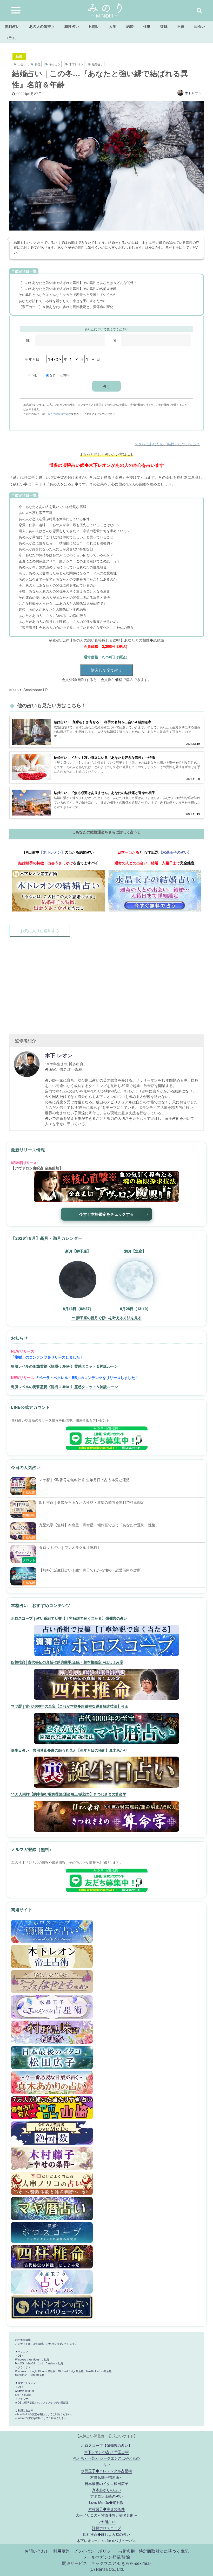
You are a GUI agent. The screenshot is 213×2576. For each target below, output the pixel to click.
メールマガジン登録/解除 (106, 2557)
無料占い (12, 26)
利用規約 (61, 2551)
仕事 (147, 26)
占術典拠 (127, 2551)
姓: (28, 340)
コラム (10, 38)
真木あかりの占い (106, 2490)
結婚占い (98, 64)
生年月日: (33, 359)
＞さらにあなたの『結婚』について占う (167, 444)
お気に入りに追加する (40, 931)
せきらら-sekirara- (134, 2563)
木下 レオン (193, 93)
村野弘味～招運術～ (106, 2477)
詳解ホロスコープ (106, 2528)
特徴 (38, 64)
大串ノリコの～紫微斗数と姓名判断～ (106, 2515)
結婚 (130, 26)
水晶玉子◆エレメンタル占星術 (106, 2471)
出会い (200, 26)
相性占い (72, 26)
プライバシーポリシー (94, 2551)
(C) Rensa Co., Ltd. (107, 2569)
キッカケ (55, 64)
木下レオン (76, 64)
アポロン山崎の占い (106, 2496)
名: (115, 340)
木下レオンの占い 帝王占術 (106, 2452)
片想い (94, 26)
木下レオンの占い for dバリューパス (106, 2540)
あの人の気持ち (42, 26)
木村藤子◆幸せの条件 (106, 2509)
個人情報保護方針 (58, 414)
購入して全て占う (106, 670)
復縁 (164, 26)
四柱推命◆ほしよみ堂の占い (106, 2534)
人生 (113, 26)
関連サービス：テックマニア (89, 2563)
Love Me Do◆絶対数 (106, 2502)
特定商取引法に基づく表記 (164, 2551)
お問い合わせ (37, 2551)
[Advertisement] (107, 983)
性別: (33, 375)
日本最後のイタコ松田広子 (106, 2483)
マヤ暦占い (106, 2521)
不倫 (181, 26)
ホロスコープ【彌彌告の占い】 (106, 2445)
